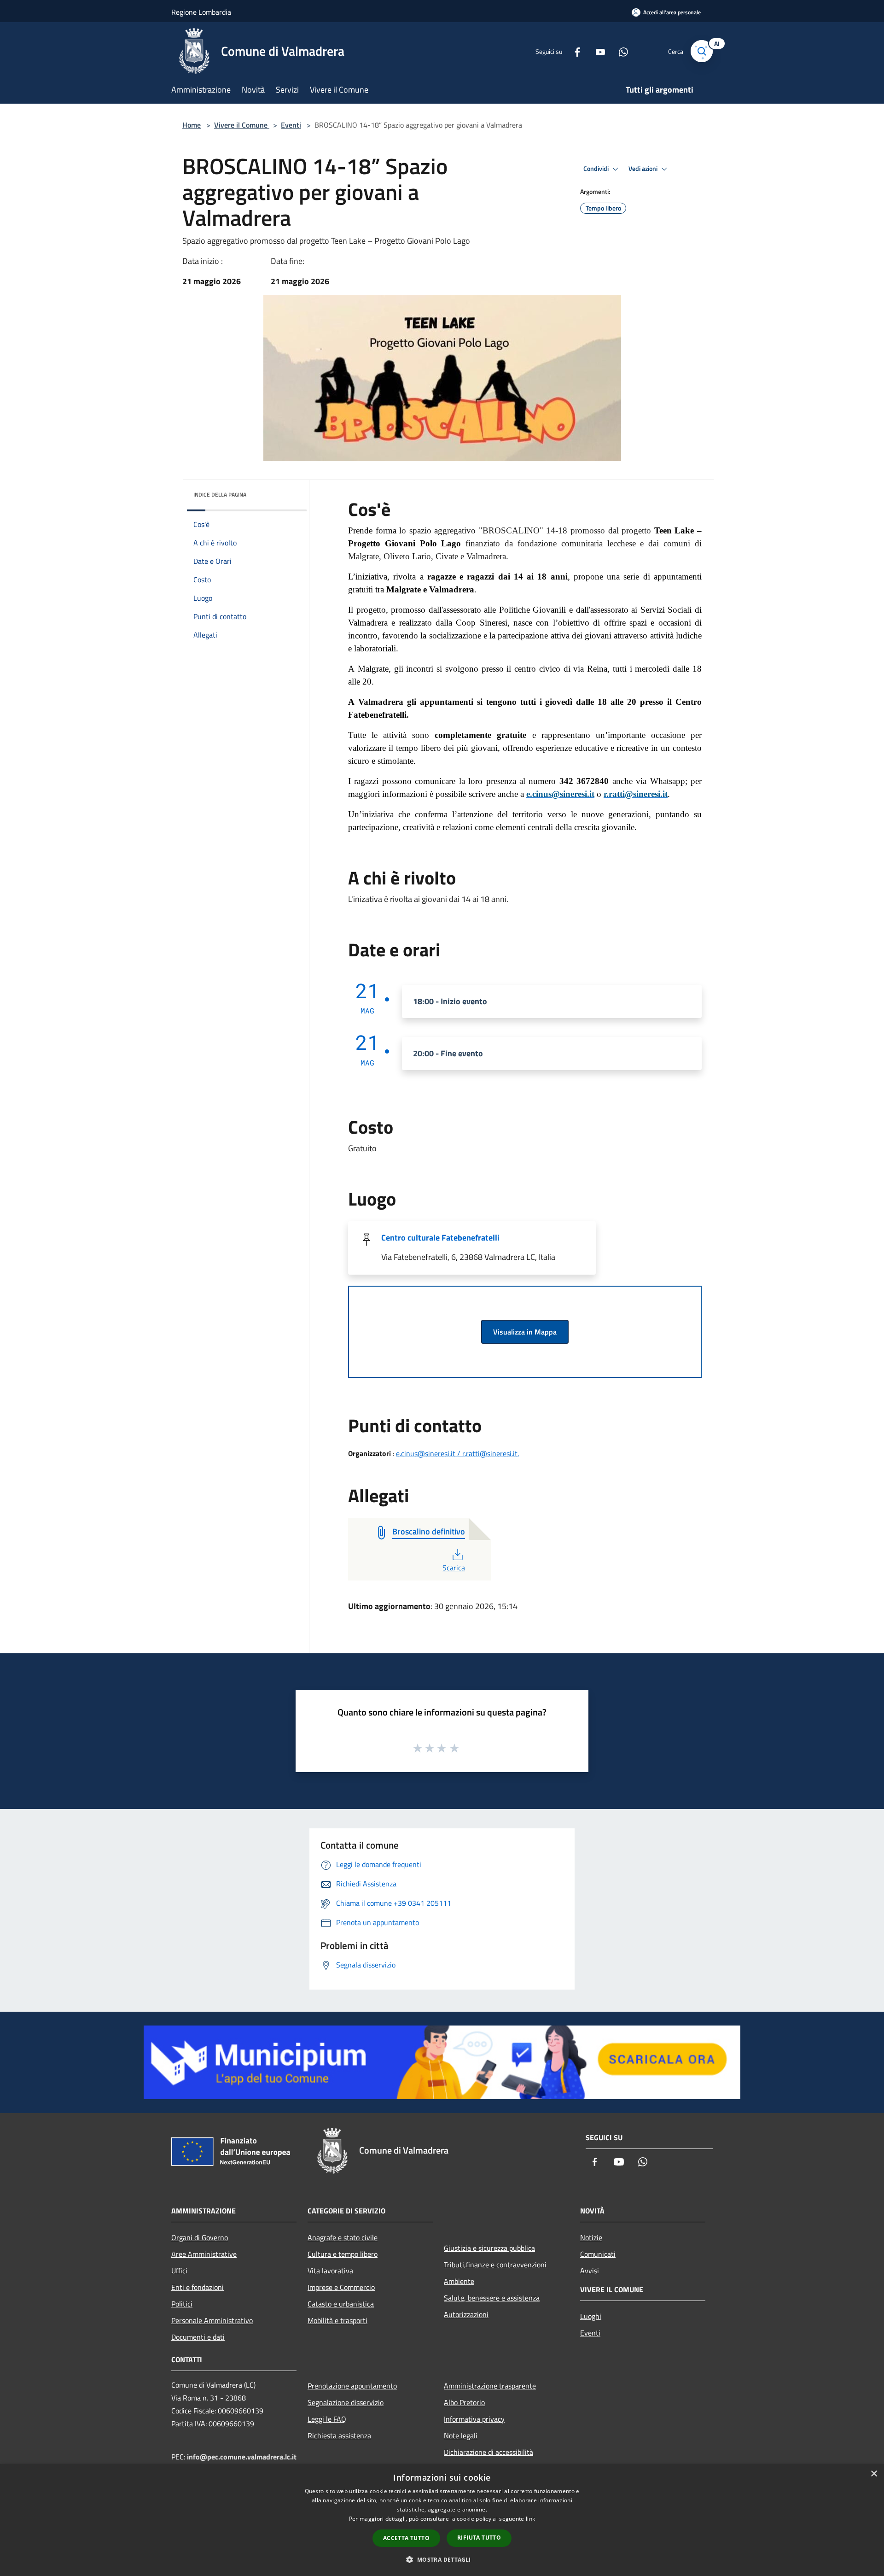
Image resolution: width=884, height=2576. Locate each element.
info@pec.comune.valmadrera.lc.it (242, 2457)
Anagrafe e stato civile (343, 2237)
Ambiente (459, 2281)
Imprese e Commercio (341, 2287)
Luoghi (591, 2316)
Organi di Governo (200, 2237)
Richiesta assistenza (339, 2435)
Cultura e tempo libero (343, 2254)
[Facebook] (574, 51)
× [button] (874, 2474)
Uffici (179, 2271)
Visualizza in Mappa (525, 1332)
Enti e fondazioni (198, 2287)
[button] (442, 2559)
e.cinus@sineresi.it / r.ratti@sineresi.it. (457, 1453)
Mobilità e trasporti (337, 2320)
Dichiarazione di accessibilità (489, 2452)
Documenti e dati (198, 2337)
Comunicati (598, 2254)
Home (192, 125)
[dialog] (442, 2520)
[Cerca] (702, 51)
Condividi (597, 169)
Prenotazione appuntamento (352, 2386)
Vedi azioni (644, 169)
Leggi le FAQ (327, 2419)
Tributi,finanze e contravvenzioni (495, 2265)
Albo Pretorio (464, 2402)
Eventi (291, 125)
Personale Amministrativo (212, 2320)
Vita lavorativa (330, 2271)
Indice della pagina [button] (220, 495)
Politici (182, 2304)
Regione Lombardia (201, 12)
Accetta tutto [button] (406, 2538)
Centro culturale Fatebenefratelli (440, 1238)
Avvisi (590, 2271)
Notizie (591, 2237)
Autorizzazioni (466, 2314)
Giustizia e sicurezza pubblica (489, 2248)
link (530, 2519)
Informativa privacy (474, 2419)
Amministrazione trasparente (490, 2386)
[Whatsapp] (620, 51)
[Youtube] (597, 51)
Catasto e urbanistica (341, 2304)
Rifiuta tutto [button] (479, 2538)
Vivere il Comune (242, 125)
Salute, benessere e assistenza (492, 2298)
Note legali (461, 2435)
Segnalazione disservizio (346, 2402)
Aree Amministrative (204, 2254)
